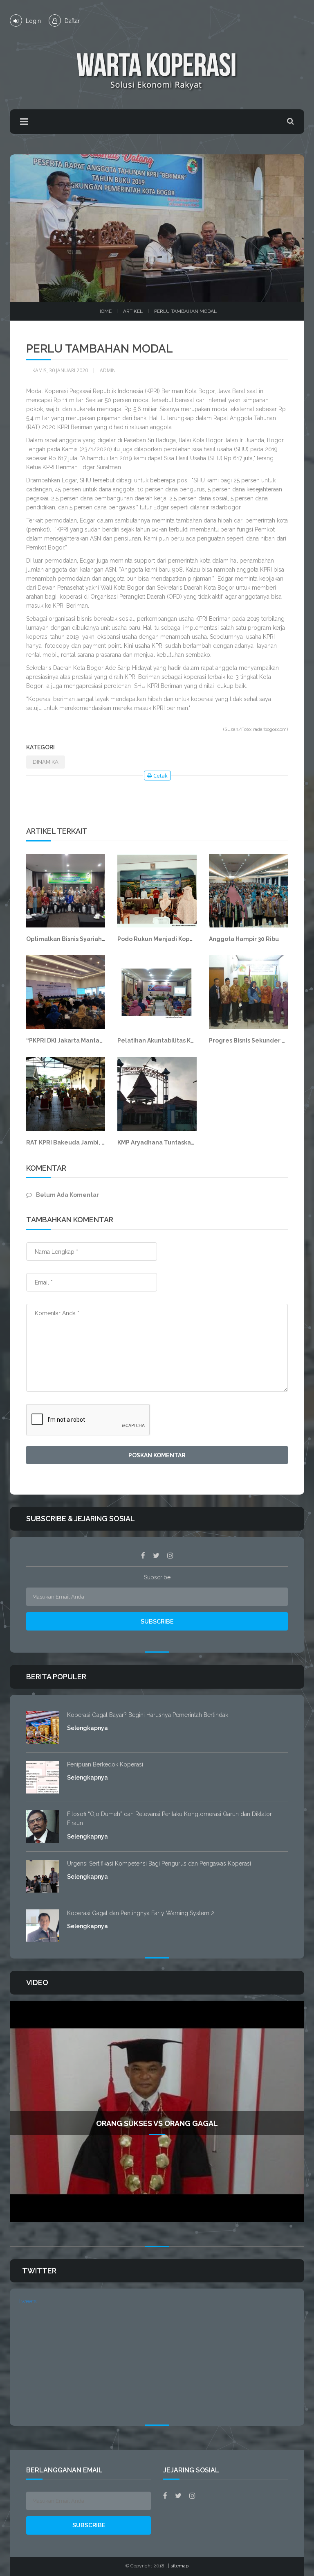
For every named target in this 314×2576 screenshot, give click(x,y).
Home (104, 311)
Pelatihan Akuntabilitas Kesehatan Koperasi (182, 1040)
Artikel (133, 311)
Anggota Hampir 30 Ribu (244, 939)
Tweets (27, 2301)
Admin (108, 370)
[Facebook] (143, 1556)
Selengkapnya (87, 1728)
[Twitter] (156, 1556)
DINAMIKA (46, 762)
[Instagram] (170, 1556)
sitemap (179, 2566)
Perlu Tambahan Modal (185, 311)
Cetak (160, 776)
